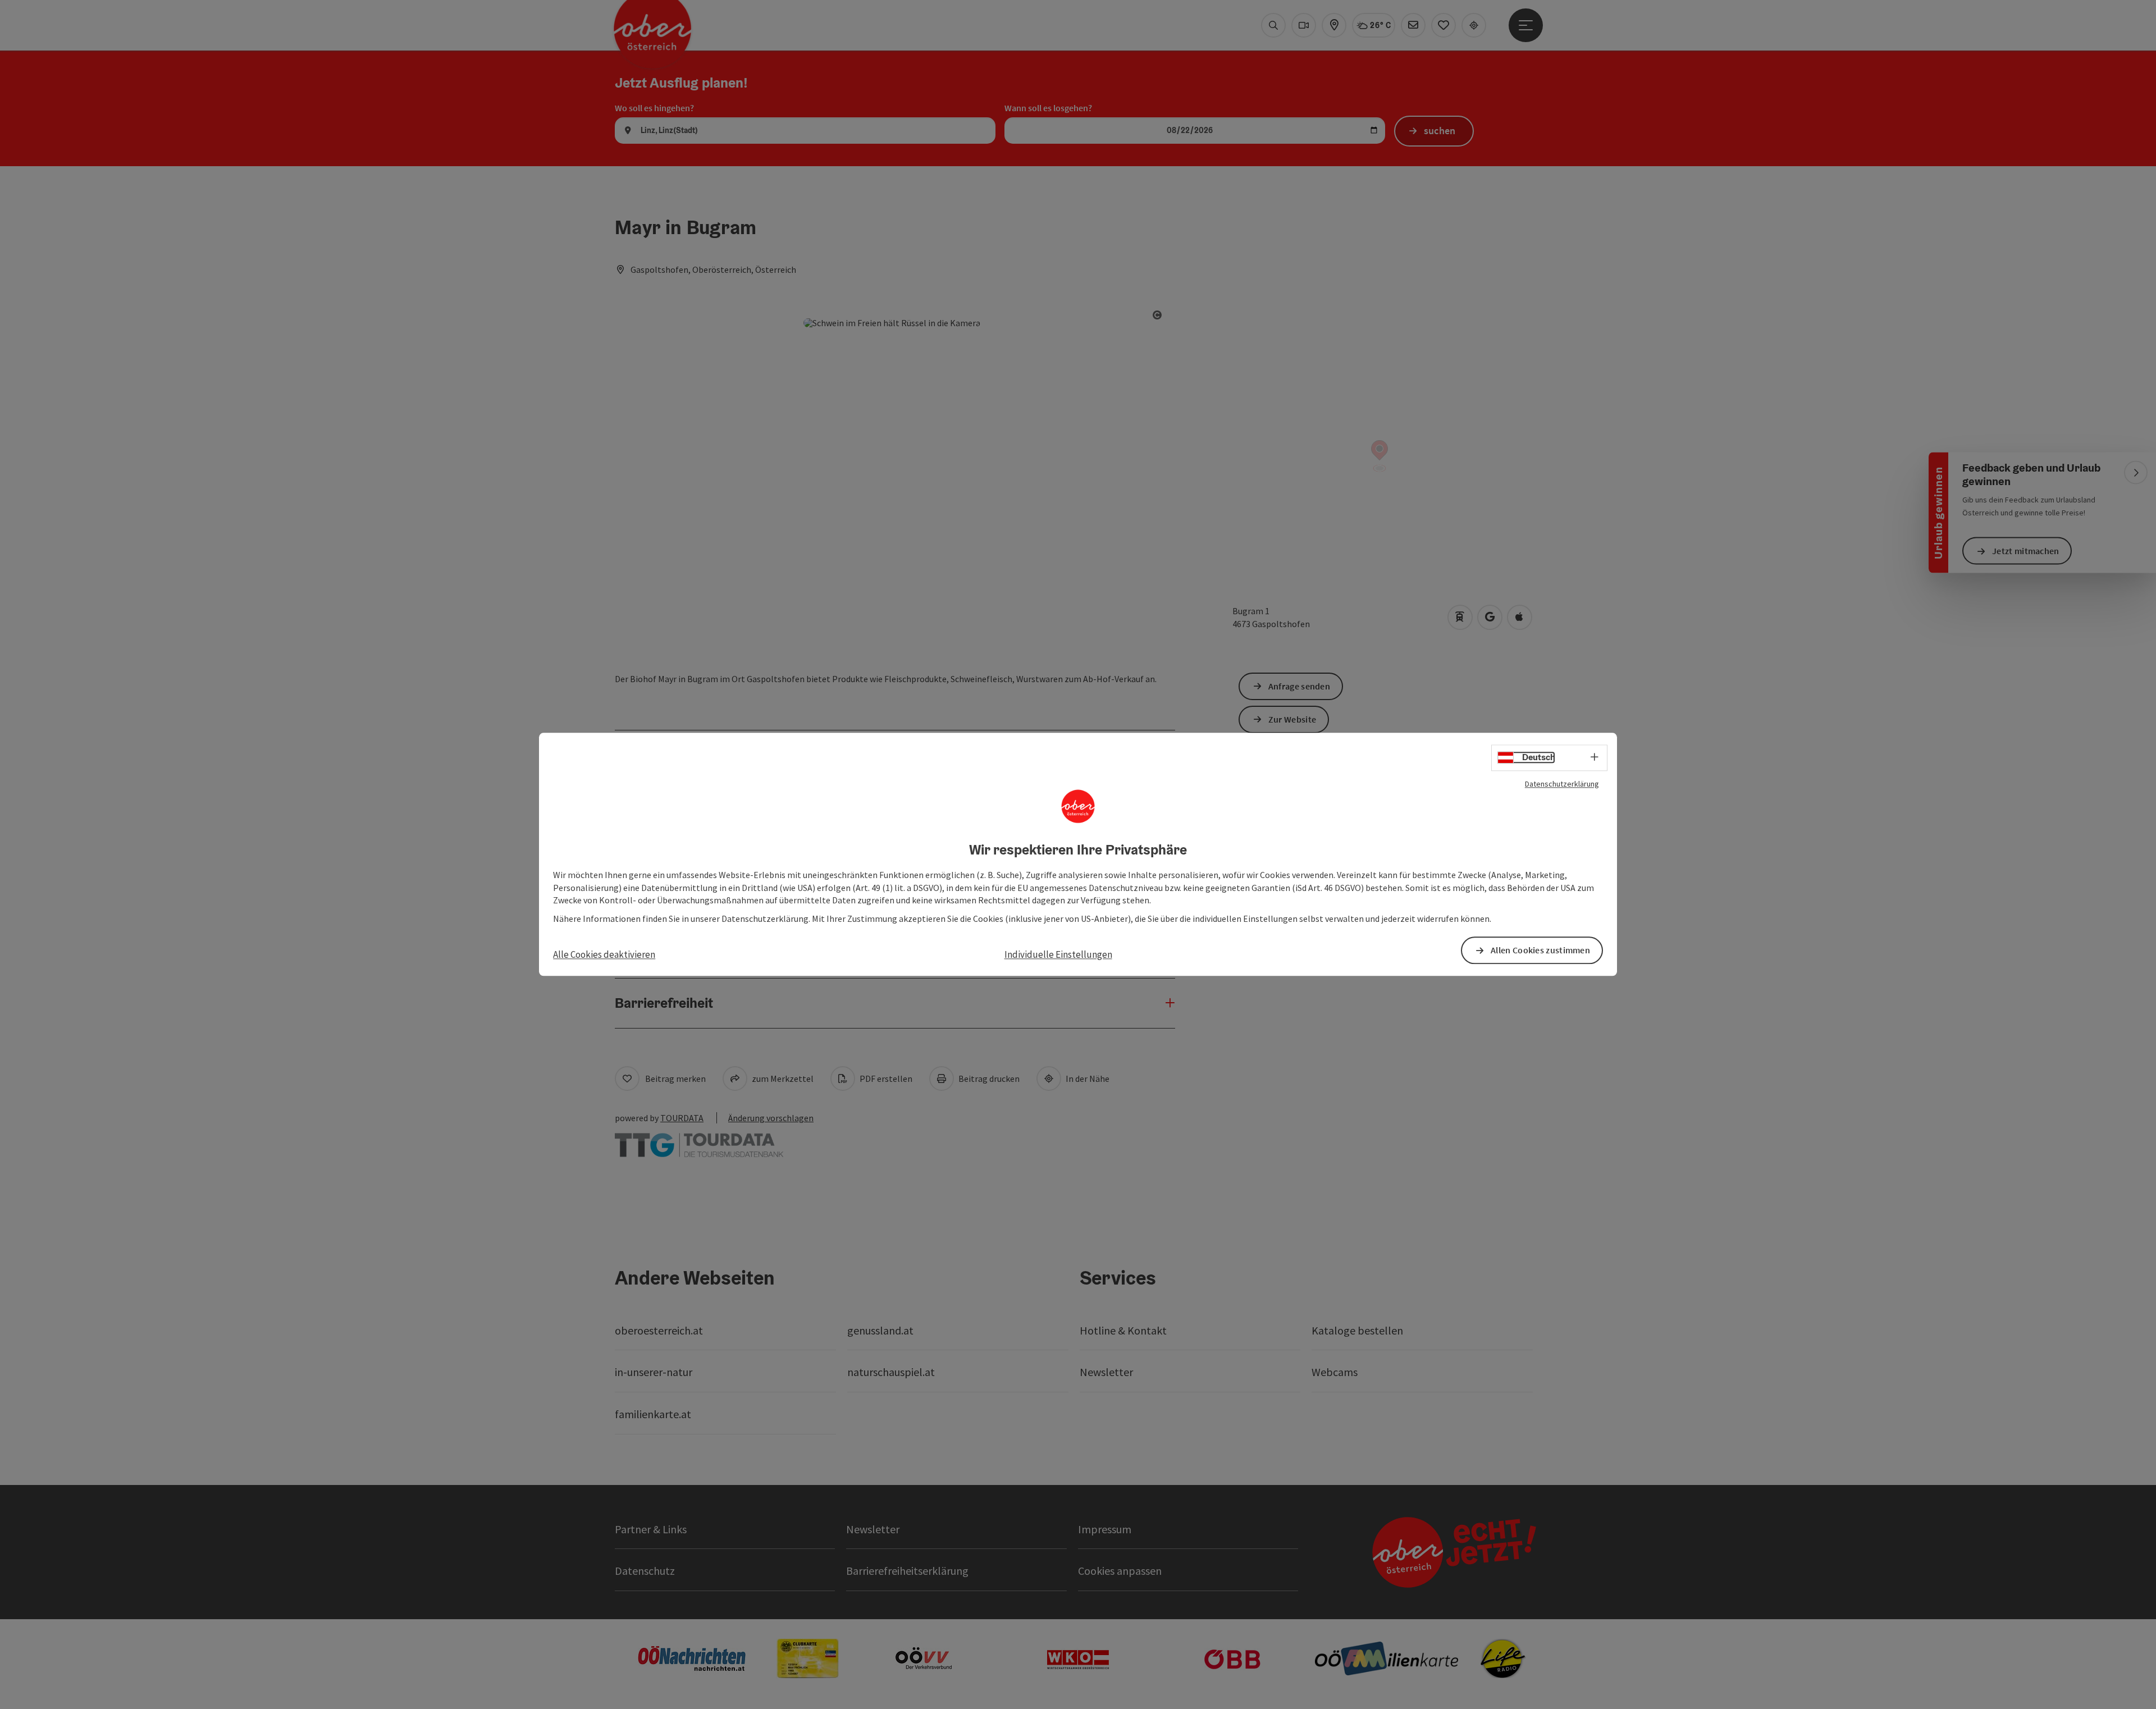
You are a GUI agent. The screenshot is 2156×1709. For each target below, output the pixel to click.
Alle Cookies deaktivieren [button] (604, 954)
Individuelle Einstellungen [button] (1058, 954)
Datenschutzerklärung (1562, 784)
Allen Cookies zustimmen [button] (1540, 951)
